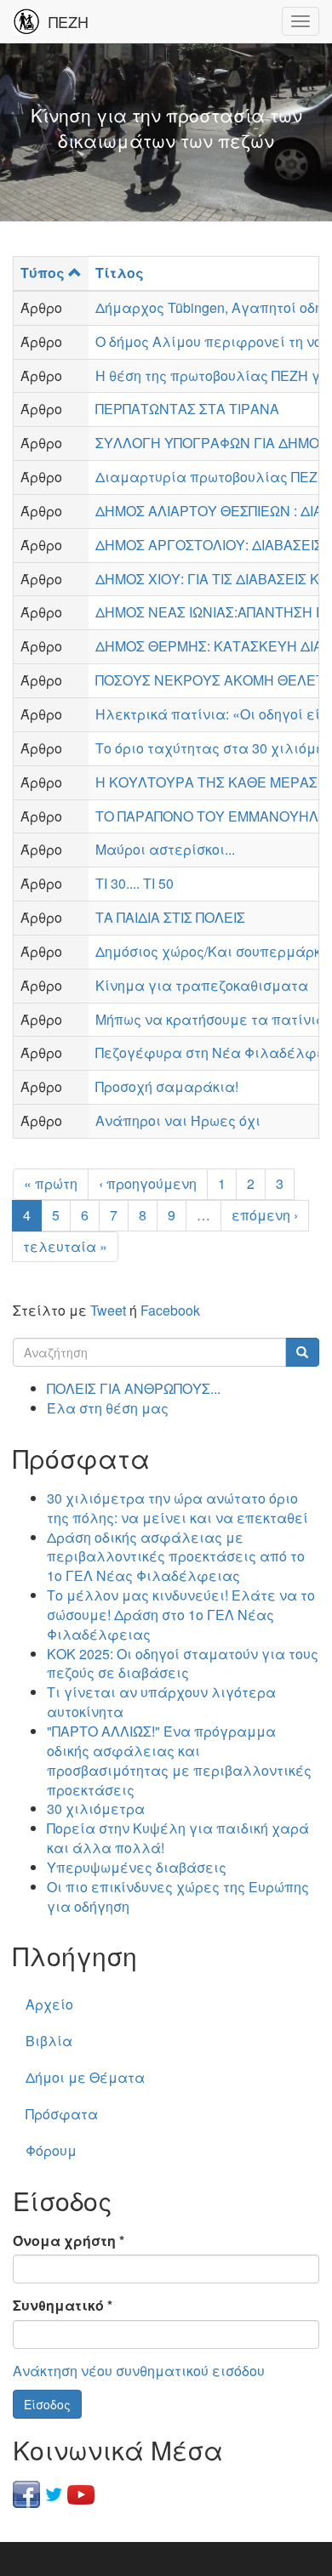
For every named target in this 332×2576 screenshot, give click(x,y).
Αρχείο (49, 2004)
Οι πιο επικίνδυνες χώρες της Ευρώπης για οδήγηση (178, 1896)
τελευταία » (65, 1246)
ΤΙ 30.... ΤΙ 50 (135, 883)
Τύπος (43, 273)
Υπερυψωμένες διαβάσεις (137, 1867)
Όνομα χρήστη (69, 2241)
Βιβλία (49, 2041)
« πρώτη (51, 1183)
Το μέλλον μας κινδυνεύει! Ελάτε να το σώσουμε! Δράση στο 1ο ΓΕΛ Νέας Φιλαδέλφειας (181, 1615)
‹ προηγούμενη (148, 1183)
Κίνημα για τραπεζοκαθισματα (202, 985)
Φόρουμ (51, 2150)
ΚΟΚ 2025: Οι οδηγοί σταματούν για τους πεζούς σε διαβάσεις (183, 1663)
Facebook (170, 1310)
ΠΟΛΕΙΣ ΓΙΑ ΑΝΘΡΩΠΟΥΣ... (134, 1388)
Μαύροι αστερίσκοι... (165, 849)
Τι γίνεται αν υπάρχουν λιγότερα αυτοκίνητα (161, 1702)
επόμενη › (265, 1215)
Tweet (108, 1310)
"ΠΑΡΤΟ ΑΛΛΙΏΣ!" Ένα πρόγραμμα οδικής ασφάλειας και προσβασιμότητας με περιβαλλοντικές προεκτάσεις (179, 1760)
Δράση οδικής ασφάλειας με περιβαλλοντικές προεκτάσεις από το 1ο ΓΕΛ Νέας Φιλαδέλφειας (176, 1557)
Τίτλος (120, 273)
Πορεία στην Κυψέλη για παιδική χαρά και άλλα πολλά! (178, 1838)
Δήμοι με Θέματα (85, 2077)
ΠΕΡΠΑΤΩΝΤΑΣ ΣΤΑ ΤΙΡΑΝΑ (187, 409)
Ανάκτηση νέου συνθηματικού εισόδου (139, 2371)
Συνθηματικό (63, 2306)
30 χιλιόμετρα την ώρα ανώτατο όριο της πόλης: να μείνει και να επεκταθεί (177, 1508)
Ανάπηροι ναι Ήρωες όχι (178, 1120)
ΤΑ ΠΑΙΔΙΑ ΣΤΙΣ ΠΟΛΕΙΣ (170, 917)
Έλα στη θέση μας (108, 1408)
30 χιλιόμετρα (96, 1808)
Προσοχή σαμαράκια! (167, 1086)
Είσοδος (47, 2404)
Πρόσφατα (62, 2114)
